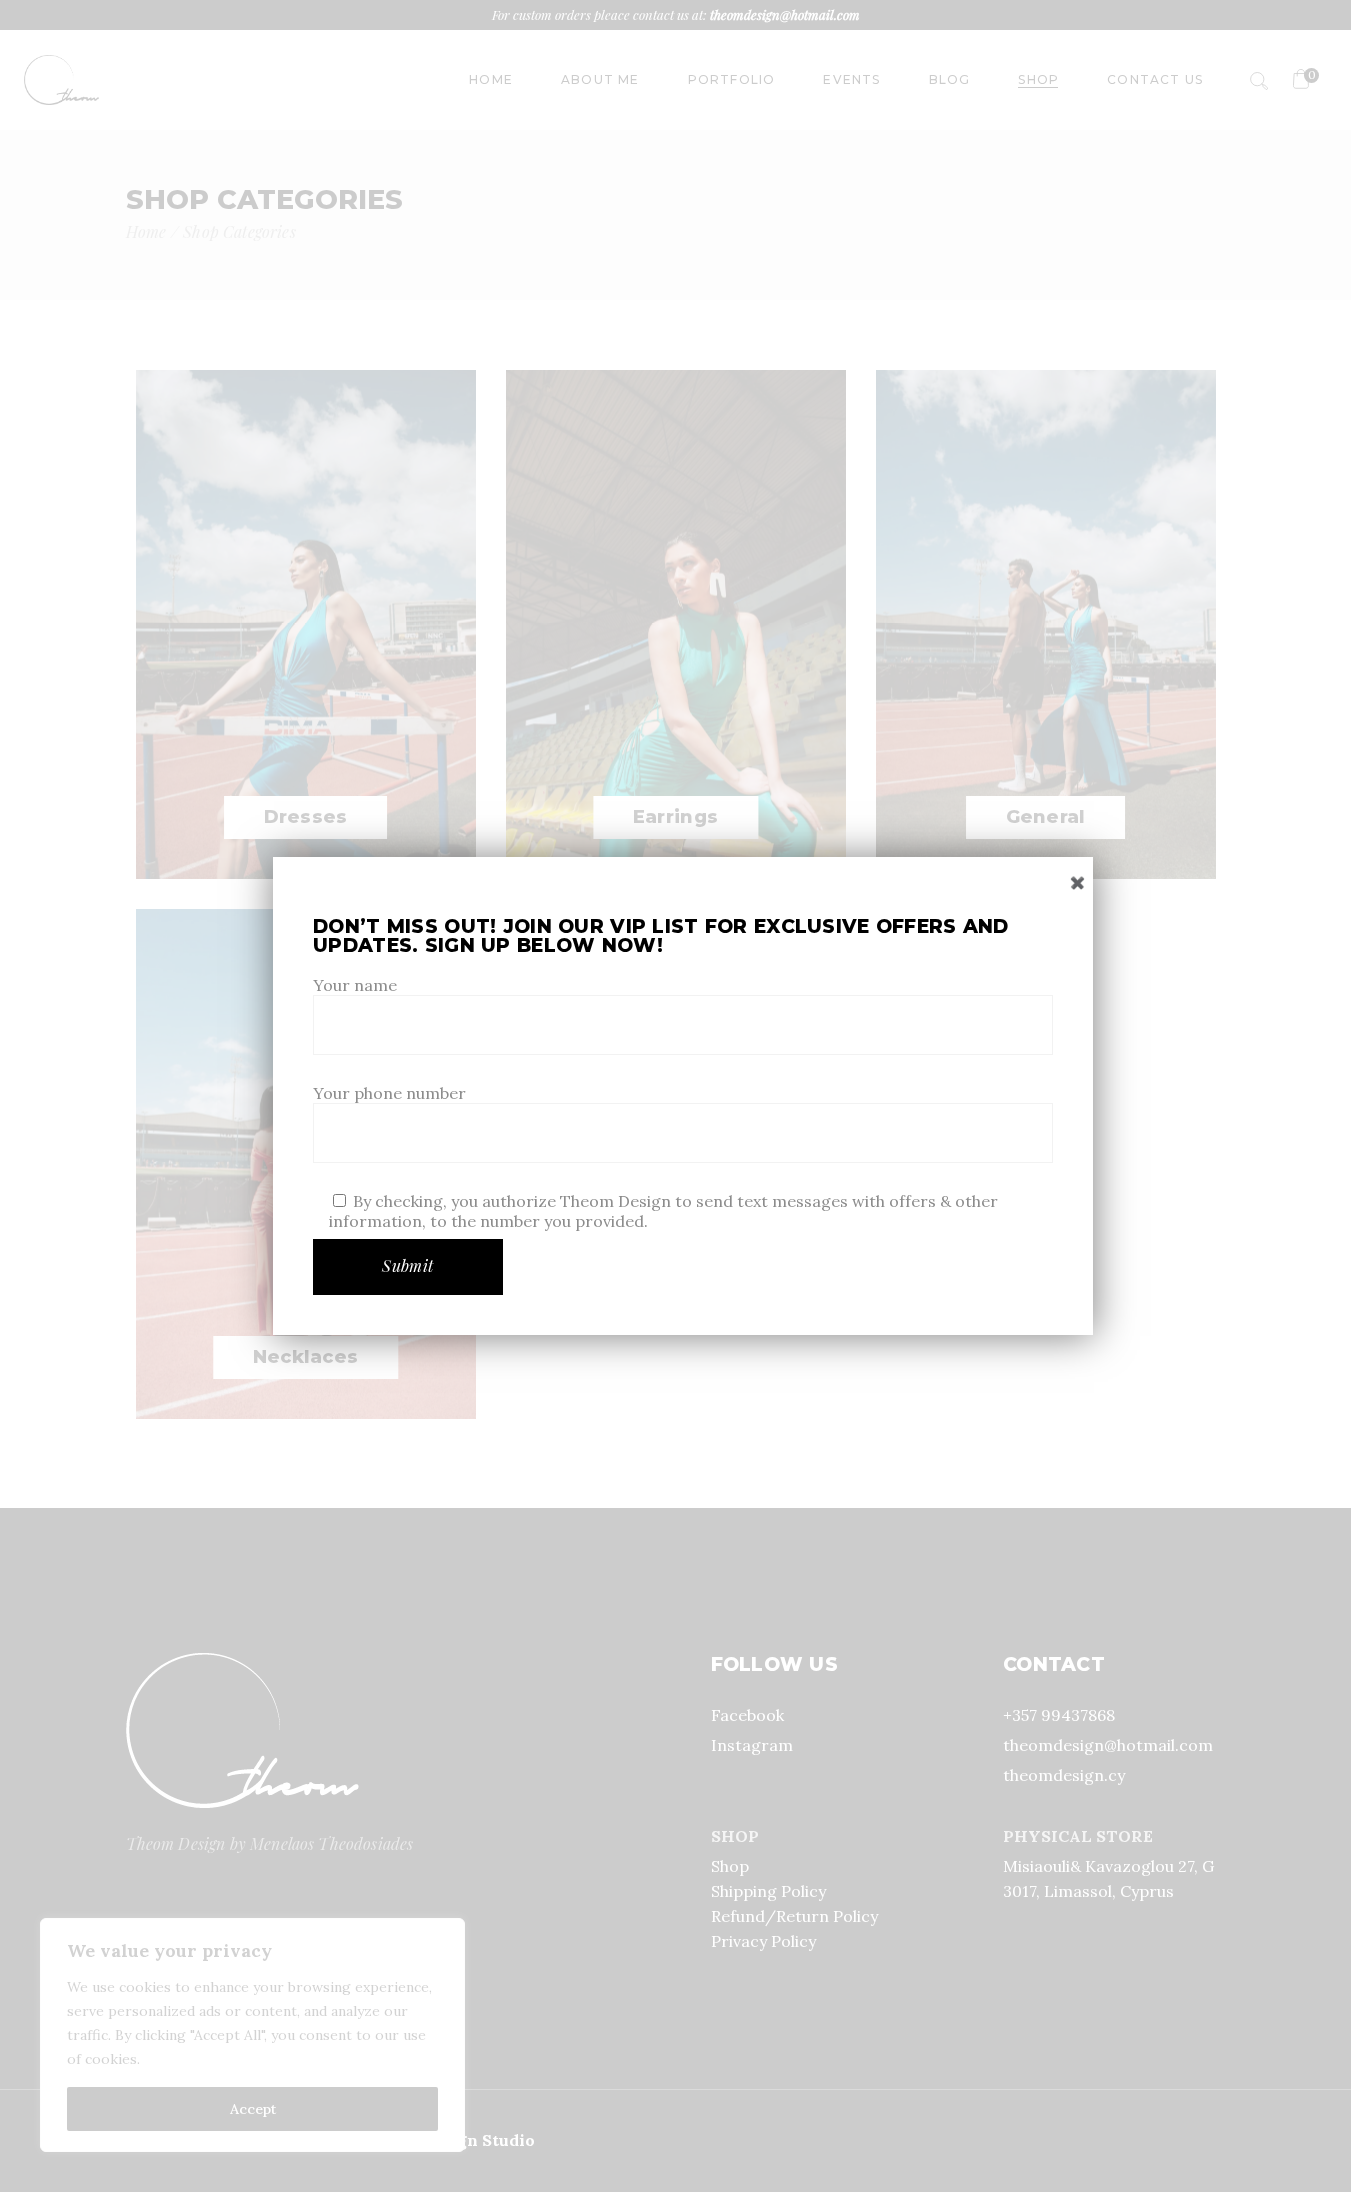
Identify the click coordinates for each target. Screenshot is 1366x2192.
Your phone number (389, 1093)
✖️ (1077, 882)
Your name (355, 985)
